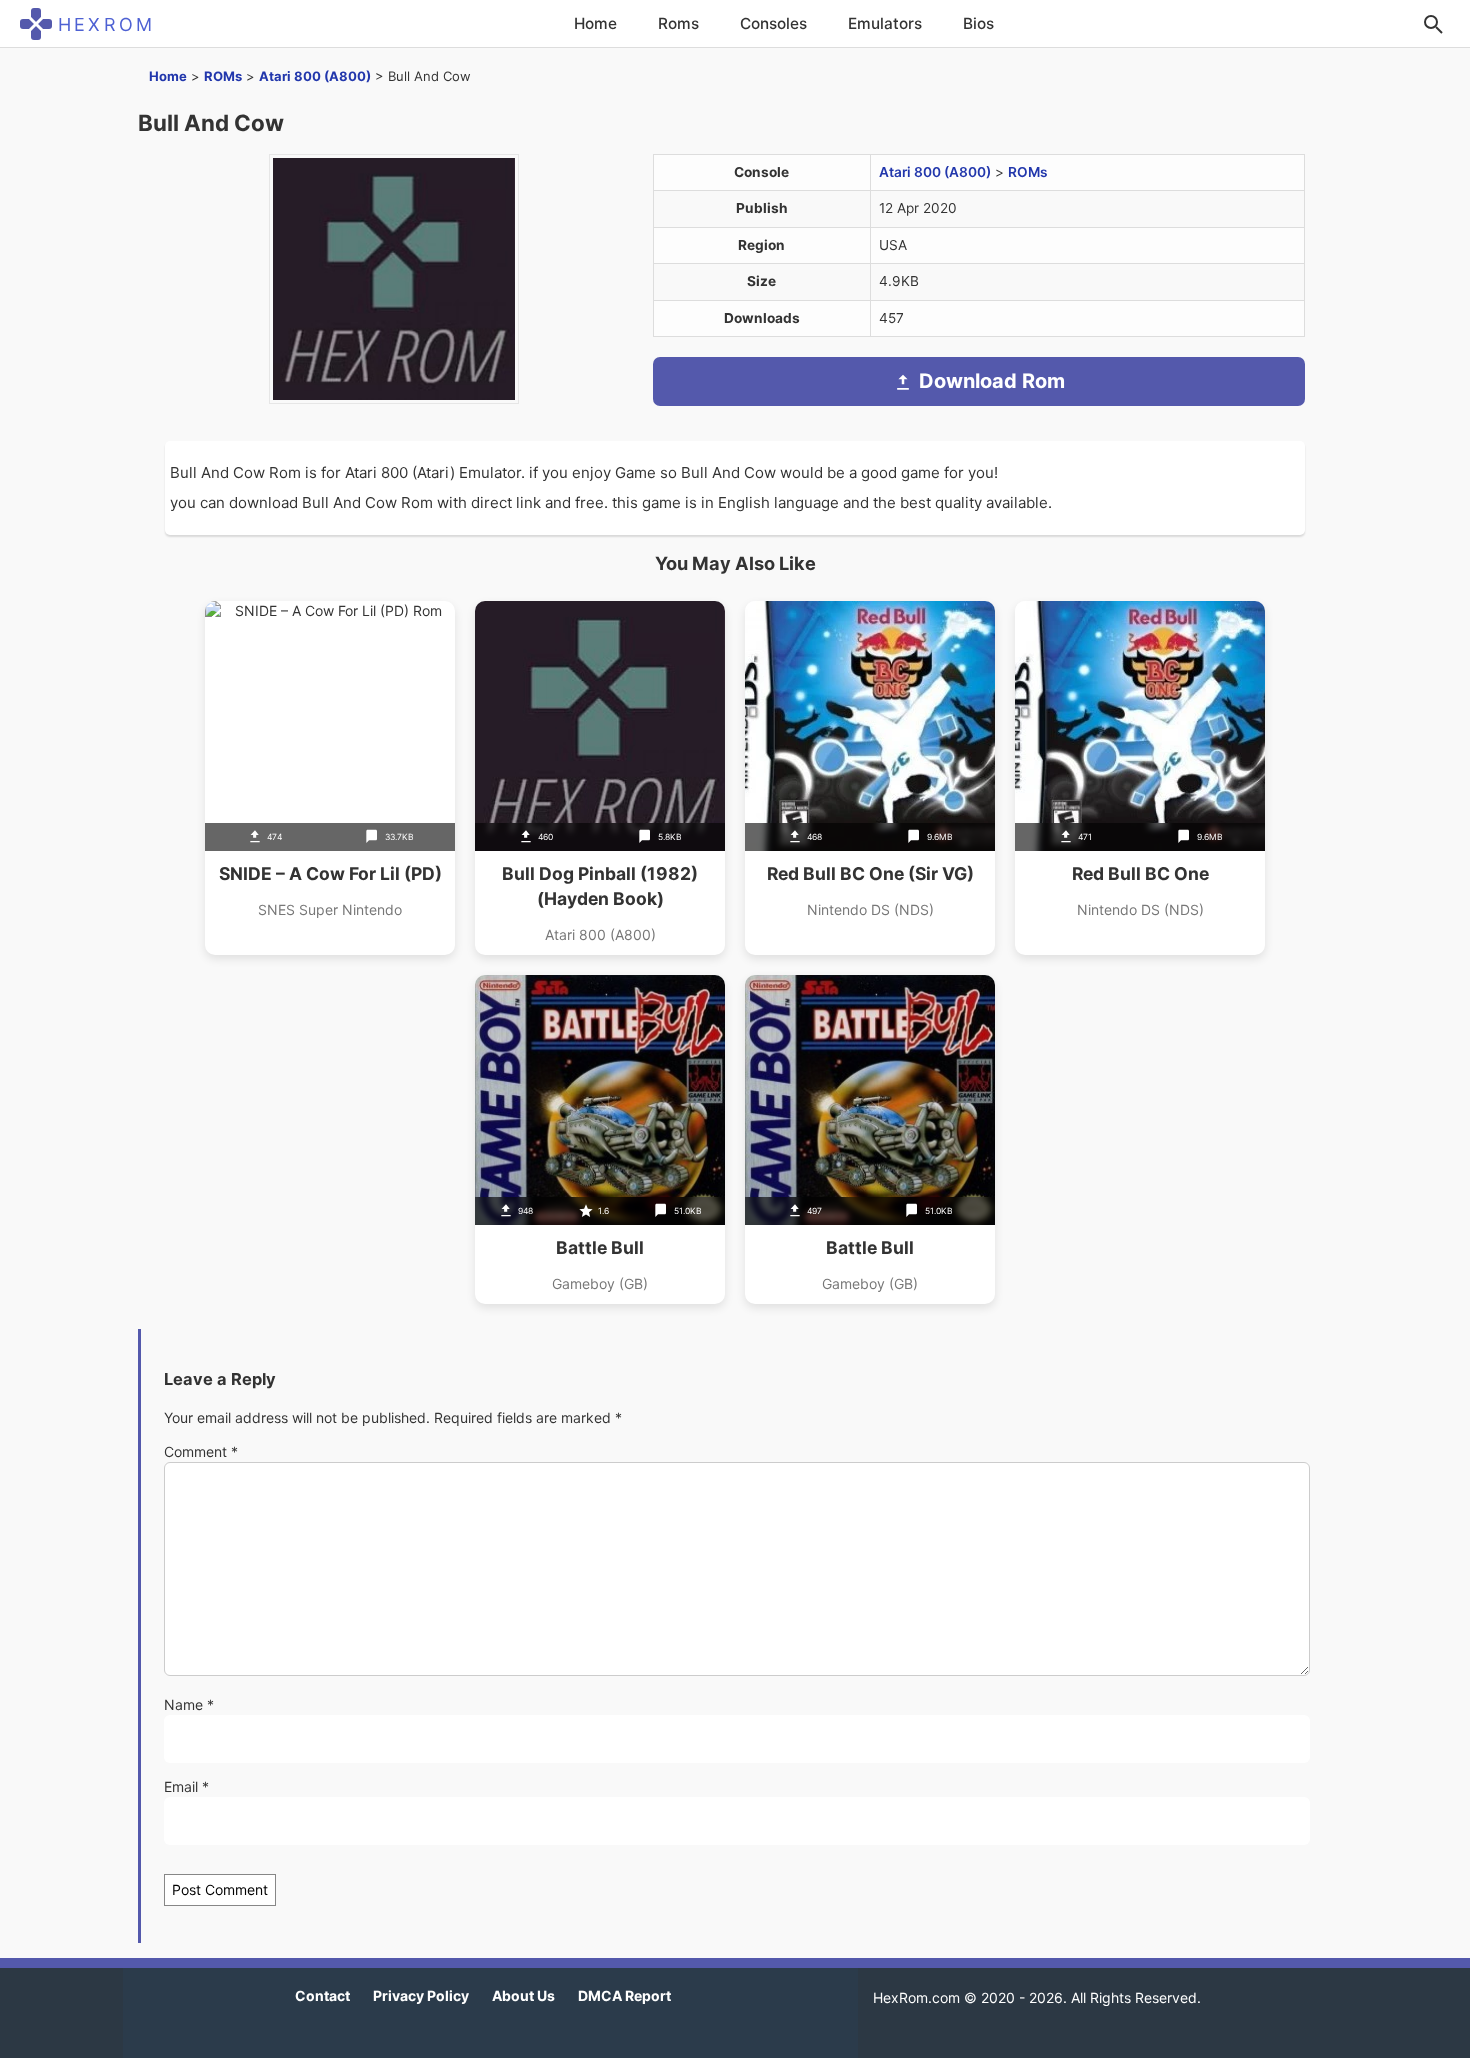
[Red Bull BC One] (1140, 778)
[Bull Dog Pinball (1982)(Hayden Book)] (600, 778)
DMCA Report (624, 1995)
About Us (523, 1995)
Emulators (885, 23)
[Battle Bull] (600, 1139)
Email (186, 1786)
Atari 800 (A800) (315, 76)
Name (189, 1704)
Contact (322, 1995)
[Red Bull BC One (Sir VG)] (870, 778)
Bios (978, 23)
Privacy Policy (421, 1995)
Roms (678, 23)
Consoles (773, 23)
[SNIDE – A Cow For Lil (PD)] (330, 778)
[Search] (1433, 24)
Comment (201, 1451)
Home (595, 23)
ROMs (223, 76)
